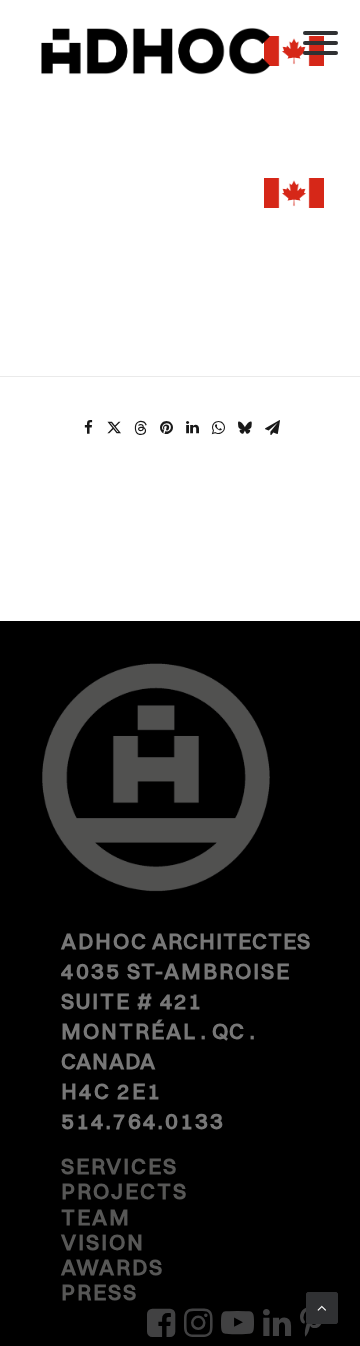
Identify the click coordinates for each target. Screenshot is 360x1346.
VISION (103, 1242)
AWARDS (112, 1267)
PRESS (99, 1292)
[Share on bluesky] (244, 428)
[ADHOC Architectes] (180, 69)
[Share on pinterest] (166, 428)
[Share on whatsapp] (218, 428)
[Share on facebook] (88, 428)
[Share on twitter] (114, 428)
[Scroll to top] (322, 1306)
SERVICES (119, 1166)
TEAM (96, 1217)
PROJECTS (124, 1191)
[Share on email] (272, 428)
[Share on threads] (140, 428)
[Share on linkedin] (192, 428)
